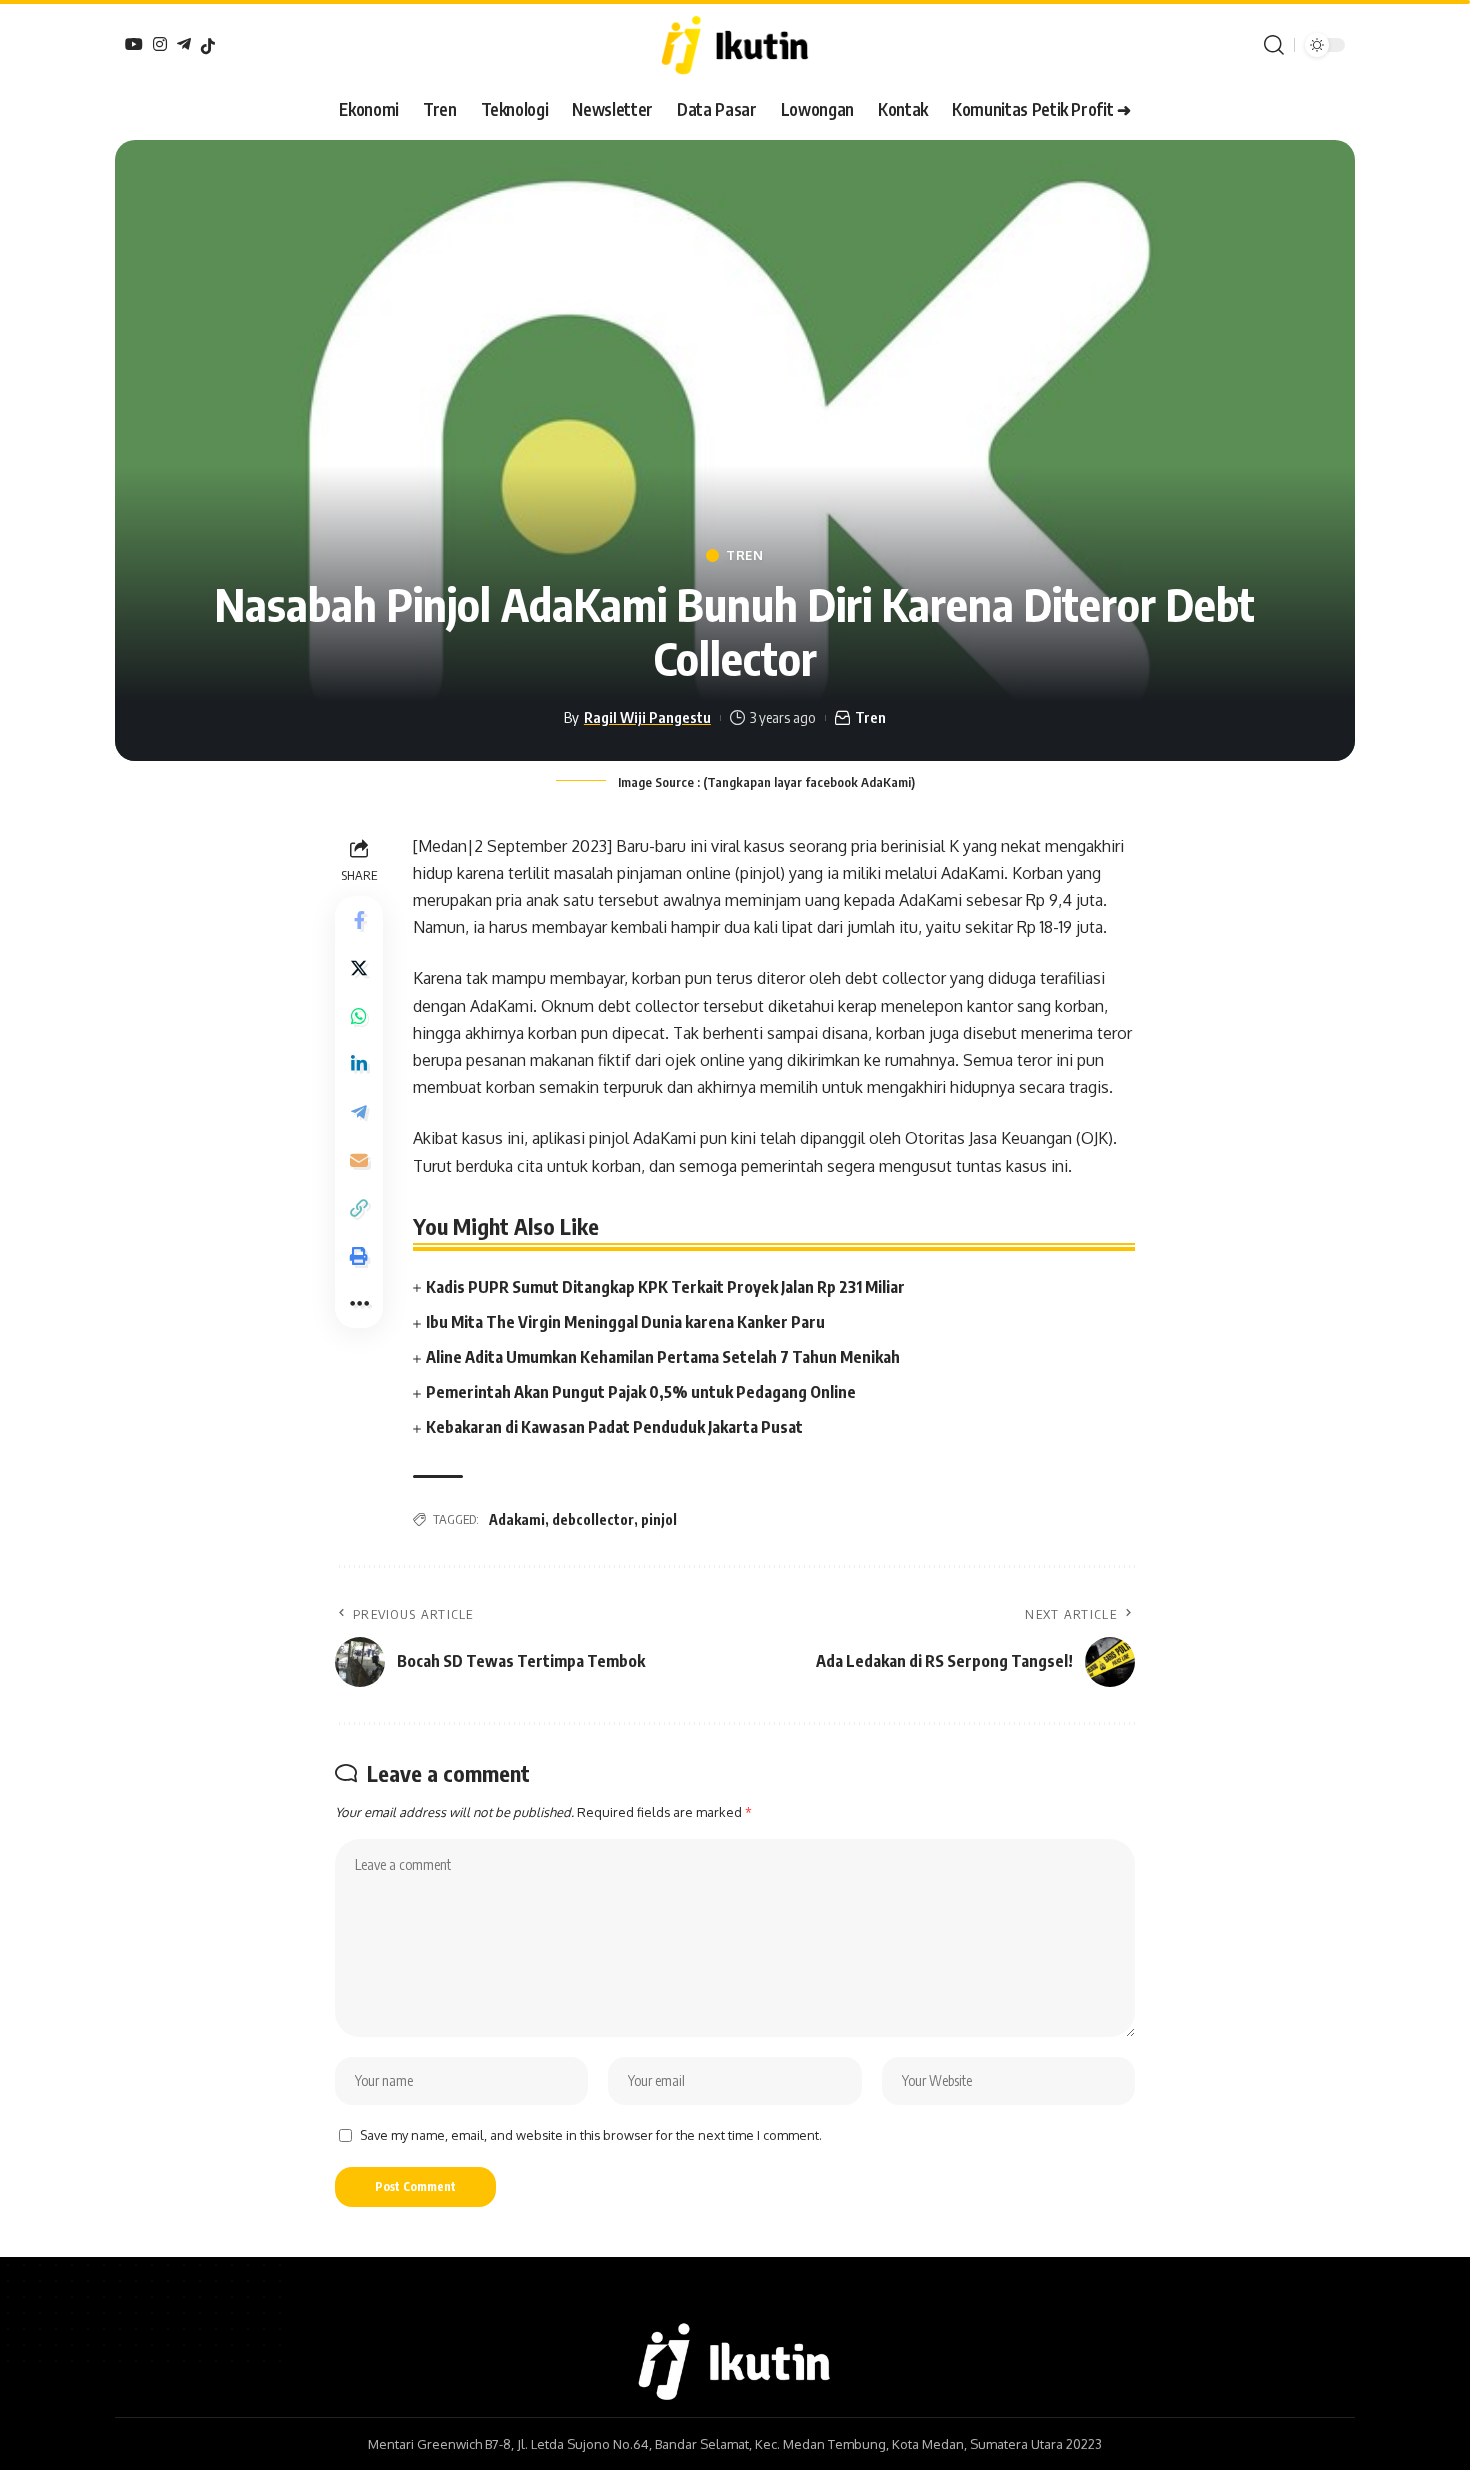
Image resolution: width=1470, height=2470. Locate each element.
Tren (745, 555)
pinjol (659, 1519)
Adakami (517, 1519)
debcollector (593, 1519)
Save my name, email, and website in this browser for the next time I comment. (591, 2135)
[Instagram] (160, 44)
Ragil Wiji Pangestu (647, 717)
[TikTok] (208, 46)
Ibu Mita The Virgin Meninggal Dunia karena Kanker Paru (625, 1322)
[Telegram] (184, 44)
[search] (1274, 45)
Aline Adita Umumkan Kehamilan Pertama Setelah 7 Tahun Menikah (663, 1357)
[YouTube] (134, 44)
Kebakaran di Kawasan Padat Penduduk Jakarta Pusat (614, 1427)
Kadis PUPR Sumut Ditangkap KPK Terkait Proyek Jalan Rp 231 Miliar (665, 1287)
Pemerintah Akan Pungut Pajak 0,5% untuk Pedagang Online (641, 1392)
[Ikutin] (734, 45)
